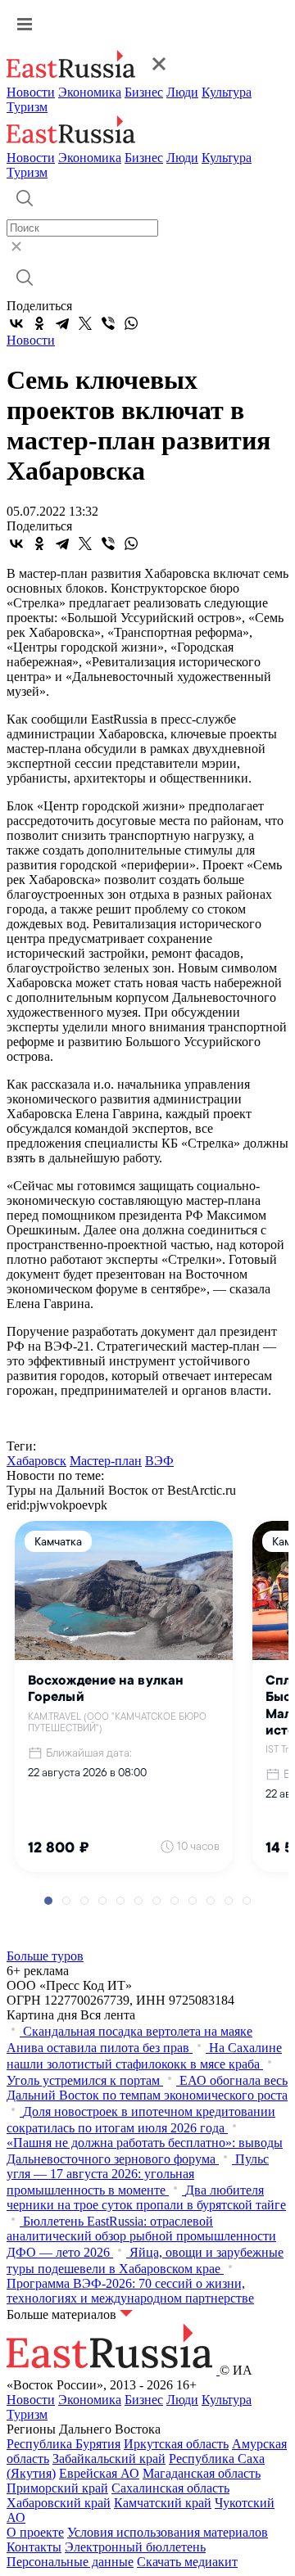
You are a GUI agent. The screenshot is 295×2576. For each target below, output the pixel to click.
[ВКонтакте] (16, 323)
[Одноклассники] (39, 323)
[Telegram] (62, 323)
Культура (227, 92)
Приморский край (57, 2488)
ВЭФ (159, 1461)
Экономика (90, 92)
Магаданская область (202, 2473)
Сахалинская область (170, 2488)
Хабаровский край (59, 2503)
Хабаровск (36, 1461)
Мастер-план (106, 1461)
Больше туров (45, 1956)
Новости (31, 92)
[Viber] (108, 323)
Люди (182, 92)
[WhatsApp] (131, 323)
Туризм (27, 107)
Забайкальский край (109, 2459)
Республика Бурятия (64, 2444)
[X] (85, 323)
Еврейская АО (99, 2473)
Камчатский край (163, 2503)
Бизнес (144, 92)
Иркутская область (176, 2444)
